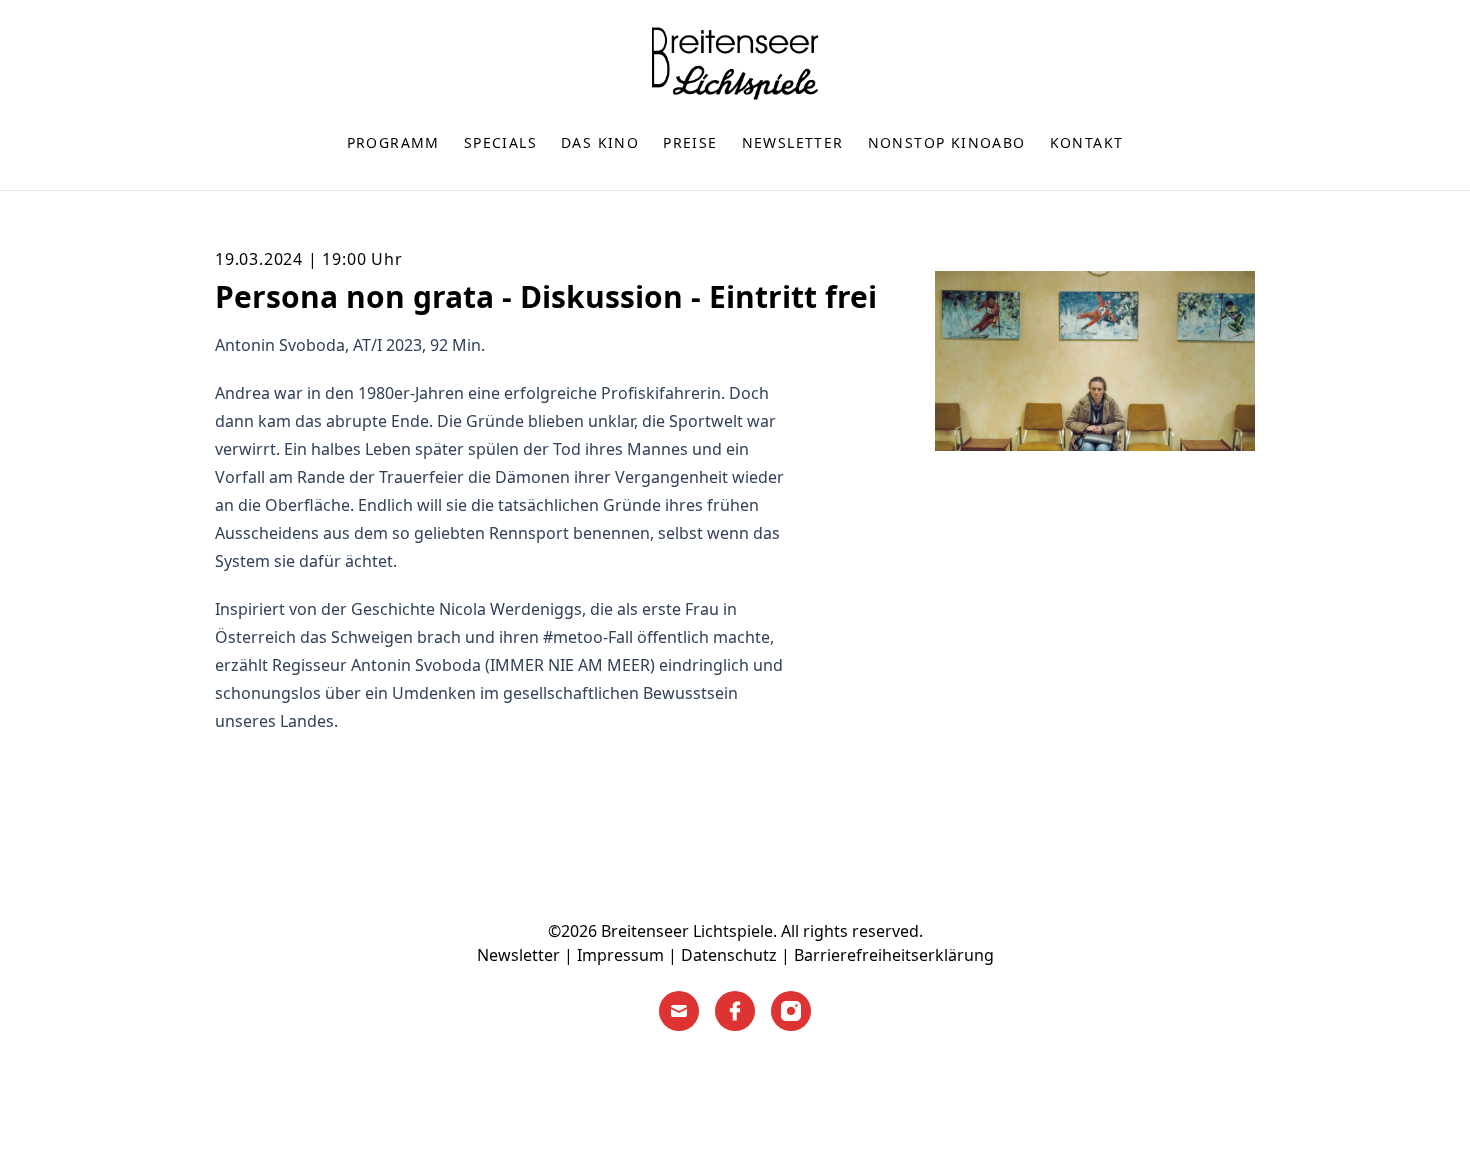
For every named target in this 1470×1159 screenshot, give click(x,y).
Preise (690, 142)
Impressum (620, 955)
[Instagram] (791, 1011)
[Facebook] (735, 1011)
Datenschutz (729, 955)
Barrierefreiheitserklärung (894, 955)
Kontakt (1087, 142)
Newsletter (793, 142)
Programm (393, 142)
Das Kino (600, 142)
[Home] (735, 63)
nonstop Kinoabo (947, 142)
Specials (500, 142)
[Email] (679, 1011)
